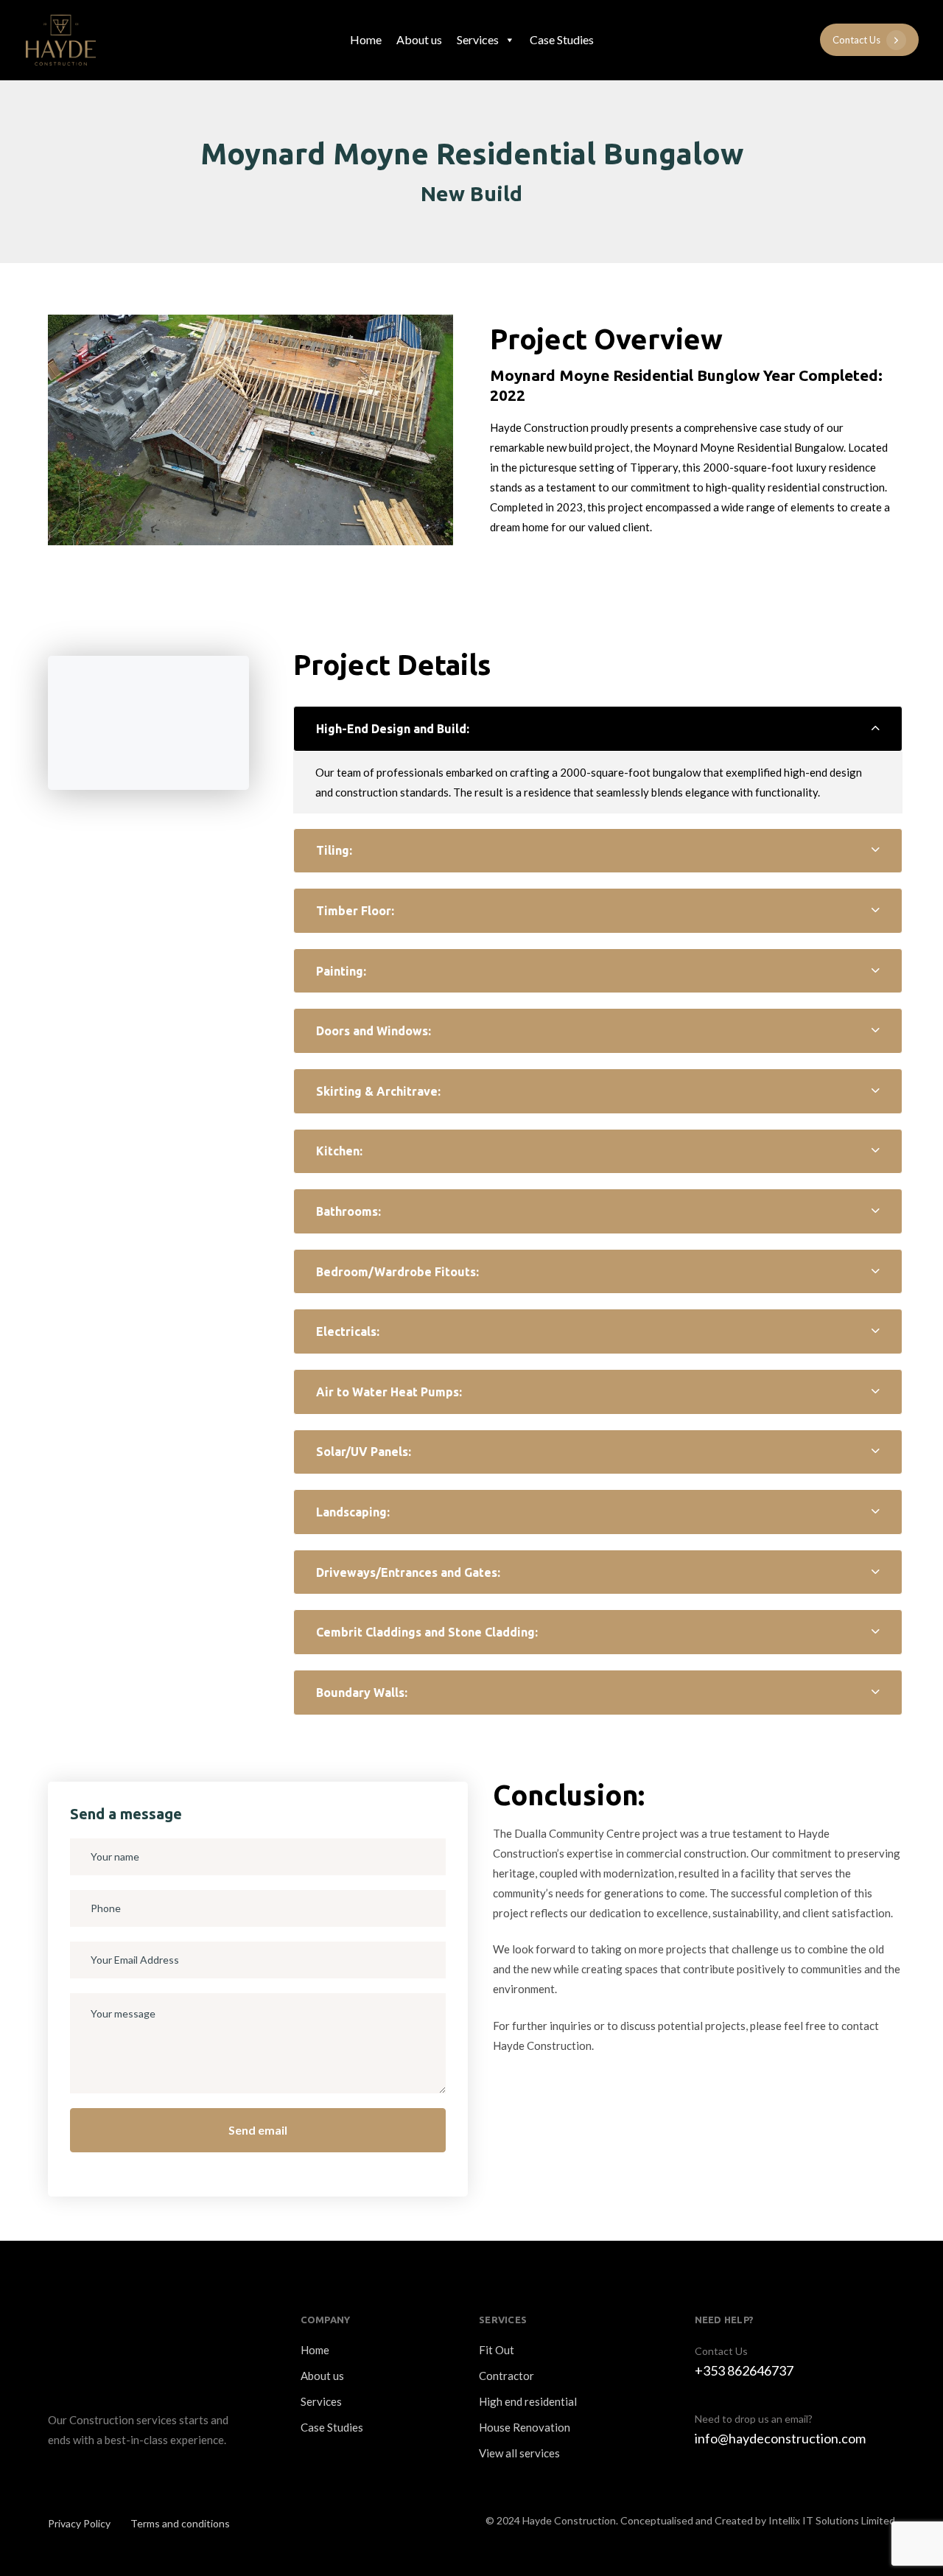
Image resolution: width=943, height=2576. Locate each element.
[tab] (598, 729)
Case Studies (562, 39)
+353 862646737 (744, 2370)
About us (419, 39)
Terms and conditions (180, 2523)
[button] (598, 729)
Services (478, 39)
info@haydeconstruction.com (780, 2438)
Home (366, 39)
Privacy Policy (79, 2523)
